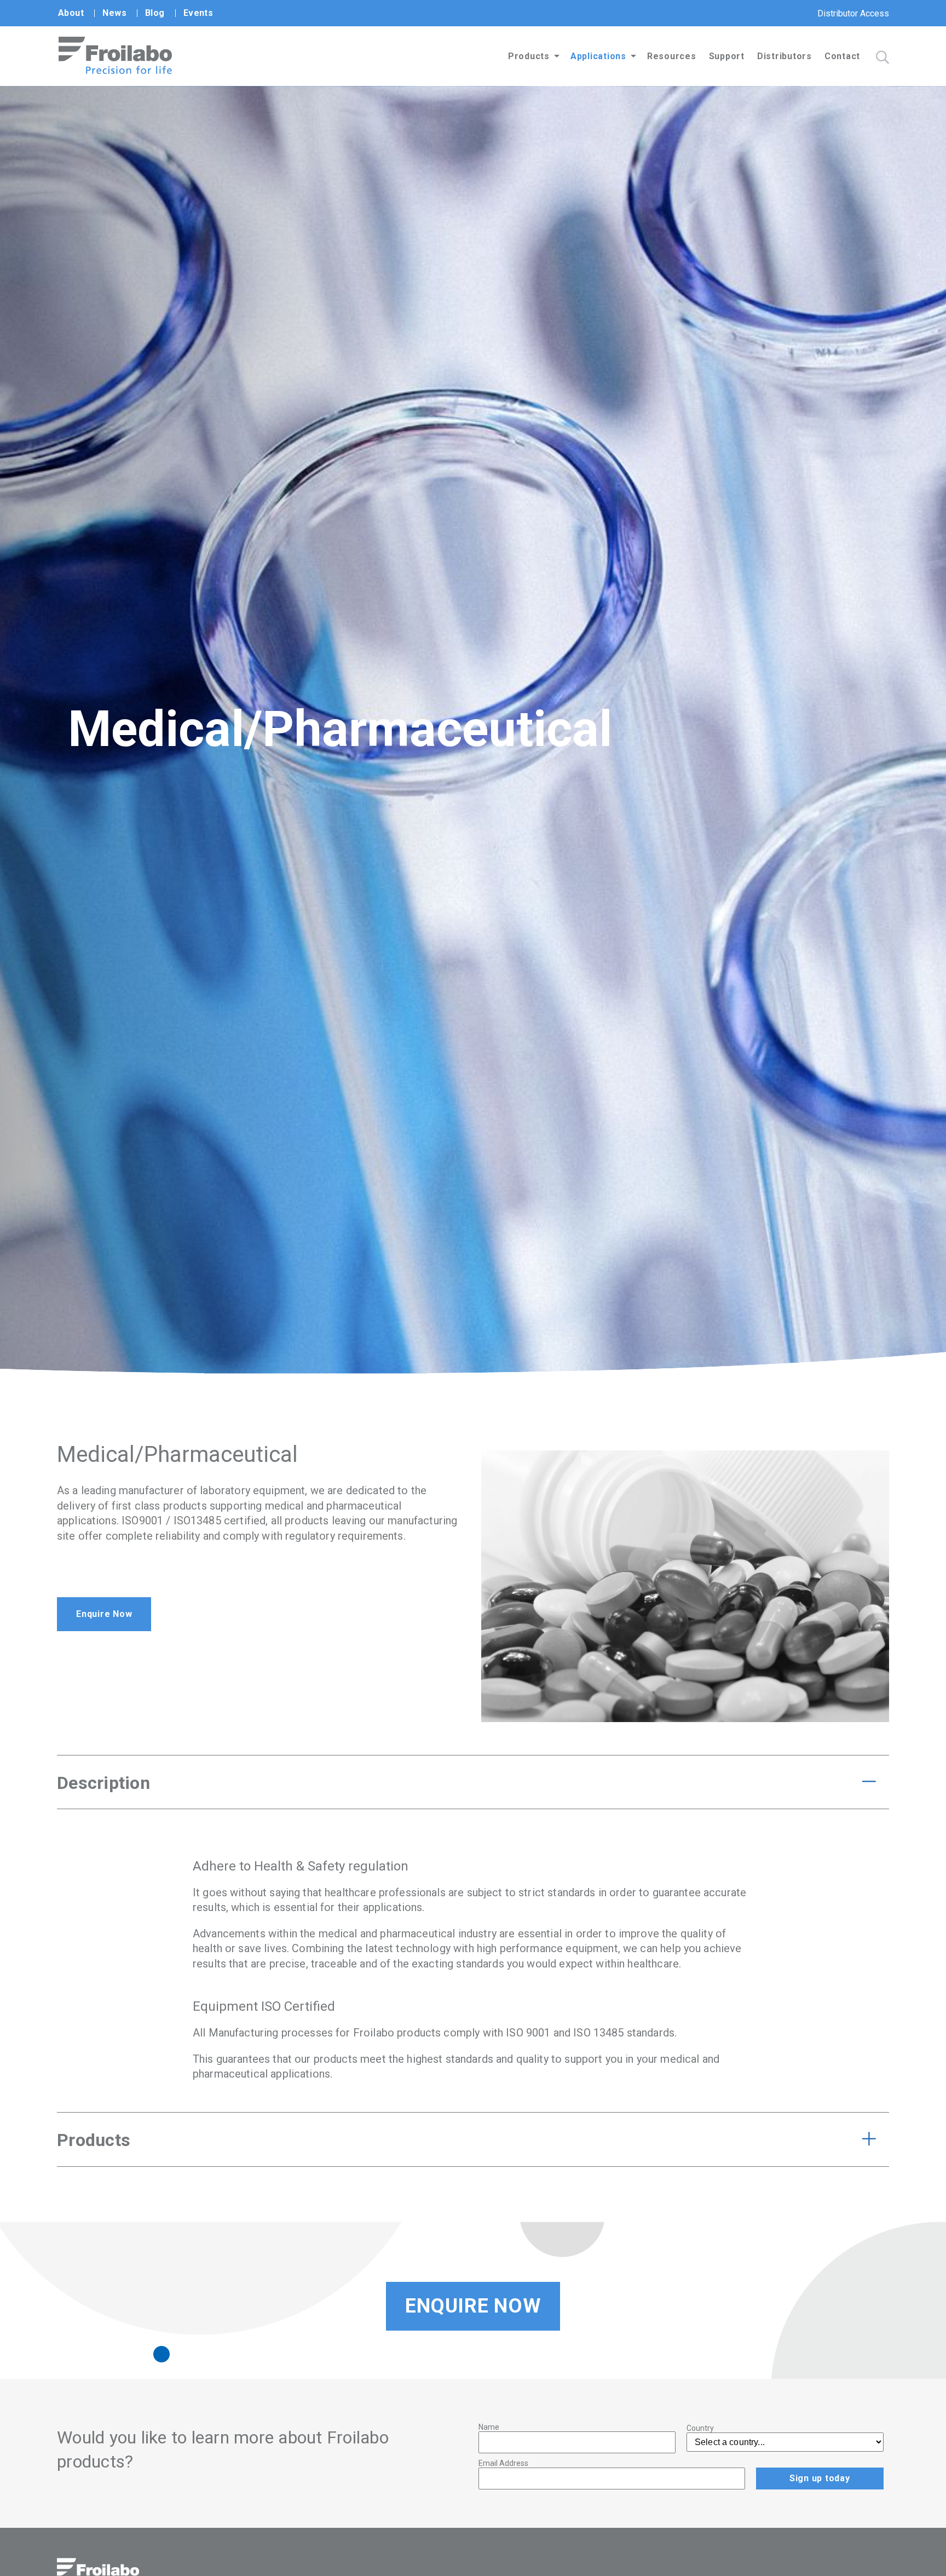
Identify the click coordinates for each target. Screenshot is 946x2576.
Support (727, 56)
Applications (598, 56)
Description (103, 1783)
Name (489, 2427)
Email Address (503, 2463)
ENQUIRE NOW (473, 2306)
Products (529, 56)
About (71, 13)
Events (198, 13)
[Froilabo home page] (115, 71)
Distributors (785, 56)
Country (700, 2428)
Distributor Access (853, 13)
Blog (155, 13)
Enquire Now (104, 1614)
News (114, 13)
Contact (842, 56)
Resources (672, 56)
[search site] (882, 57)
